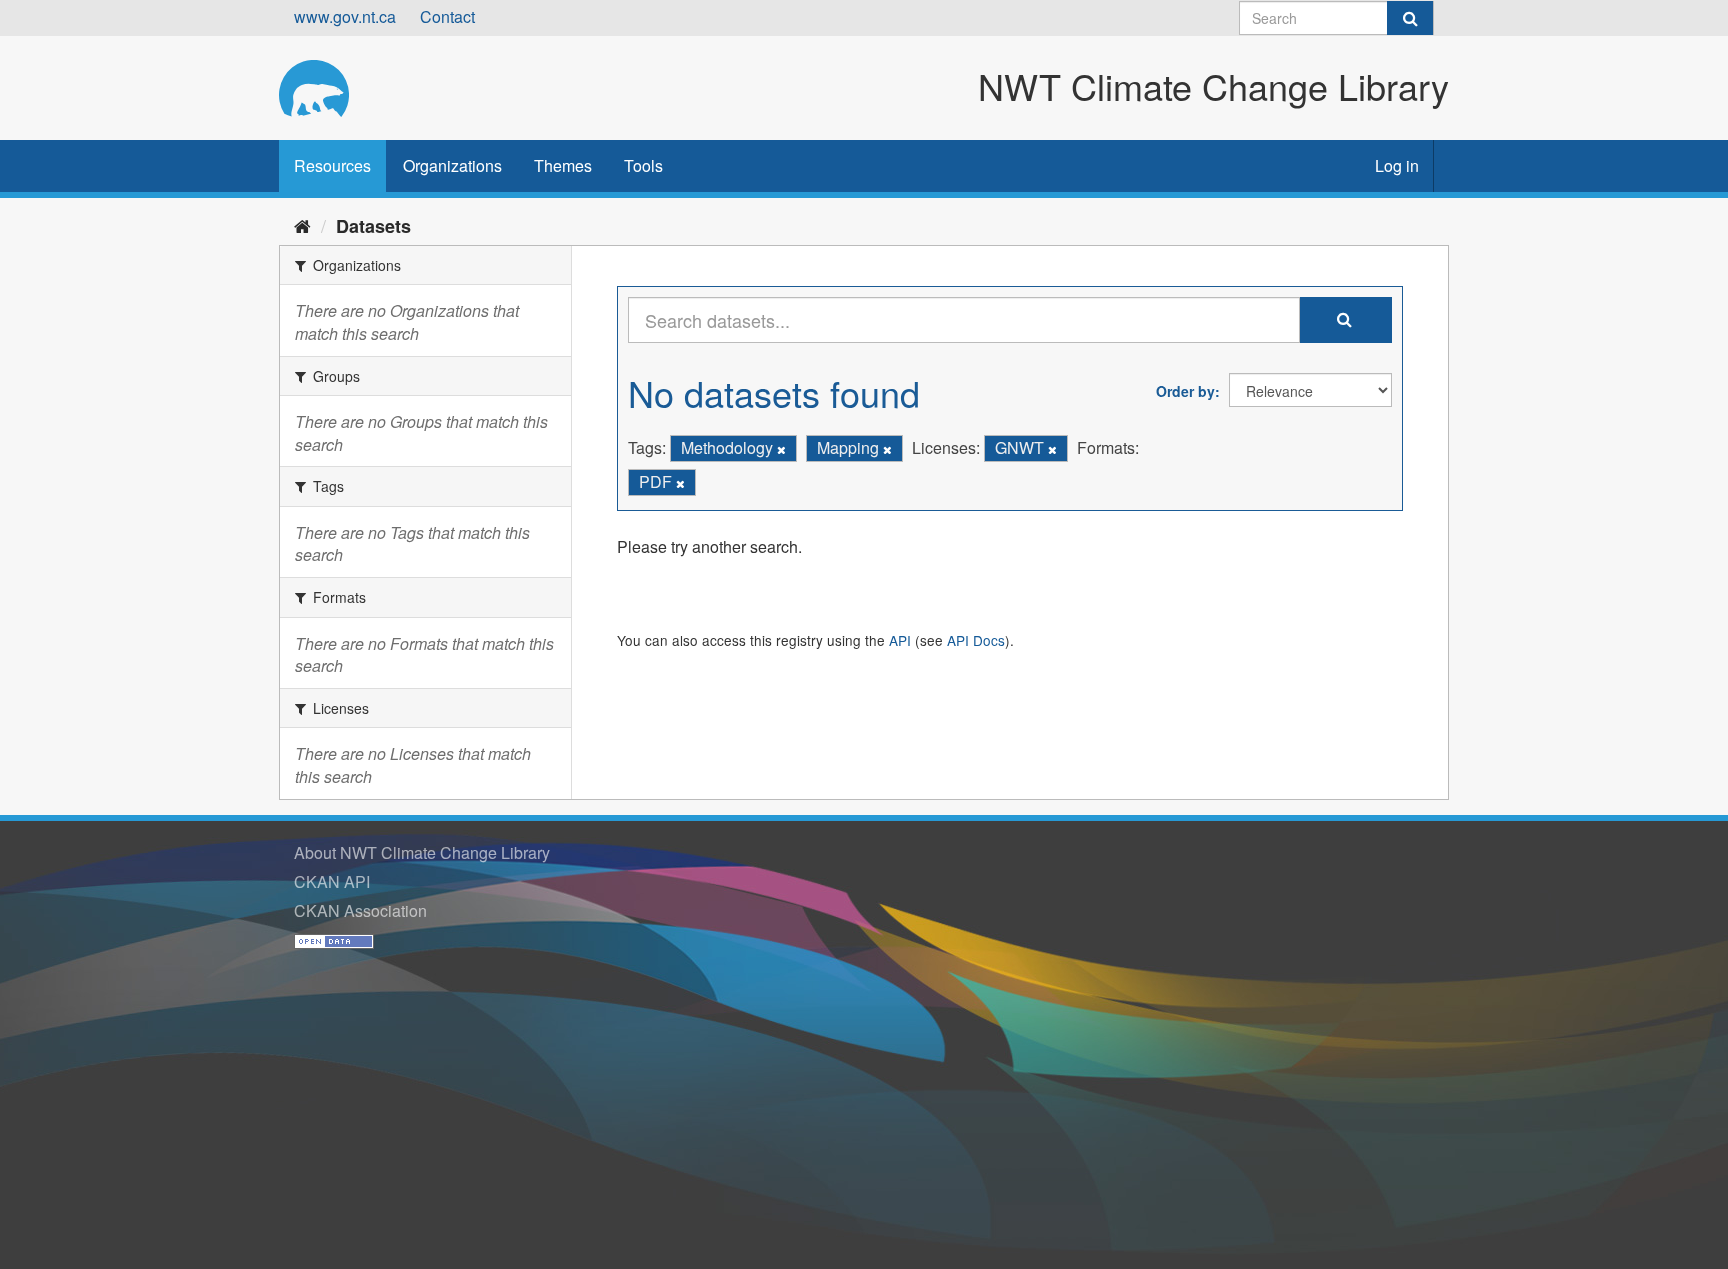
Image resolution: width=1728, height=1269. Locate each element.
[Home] (302, 225)
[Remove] (781, 449)
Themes (563, 165)
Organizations (452, 165)
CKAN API (332, 881)
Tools (643, 165)
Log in (1397, 165)
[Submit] (1410, 18)
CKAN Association (360, 910)
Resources (332, 165)
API (900, 640)
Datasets (373, 226)
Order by (1185, 391)
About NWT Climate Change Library (422, 852)
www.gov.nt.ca (345, 16)
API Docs (976, 640)
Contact (447, 16)
